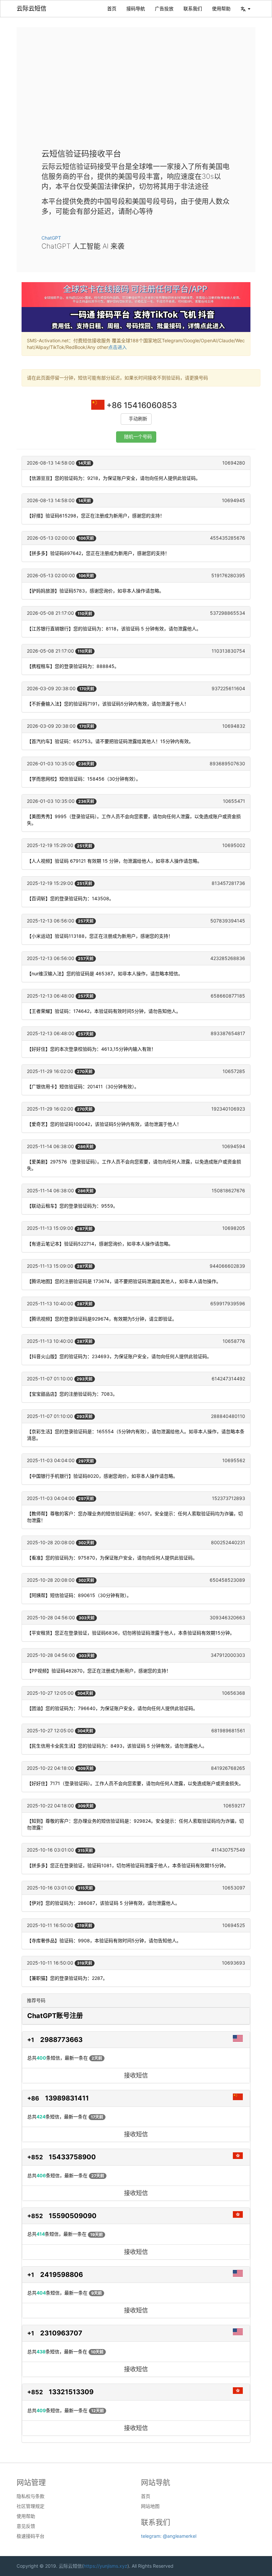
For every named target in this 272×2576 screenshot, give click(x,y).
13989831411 (67, 2098)
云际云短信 (32, 8)
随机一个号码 (138, 437)
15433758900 (72, 2157)
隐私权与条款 (31, 2496)
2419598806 (62, 2275)
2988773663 (61, 2040)
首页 (112, 8)
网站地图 (150, 2506)
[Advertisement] (136, 93)
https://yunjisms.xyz (105, 2566)
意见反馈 (26, 2526)
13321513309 (71, 2392)
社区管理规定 (31, 2506)
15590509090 (73, 2216)
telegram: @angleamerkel (169, 2536)
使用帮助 (221, 8)
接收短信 (136, 2075)
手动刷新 (138, 419)
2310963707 (61, 2333)
